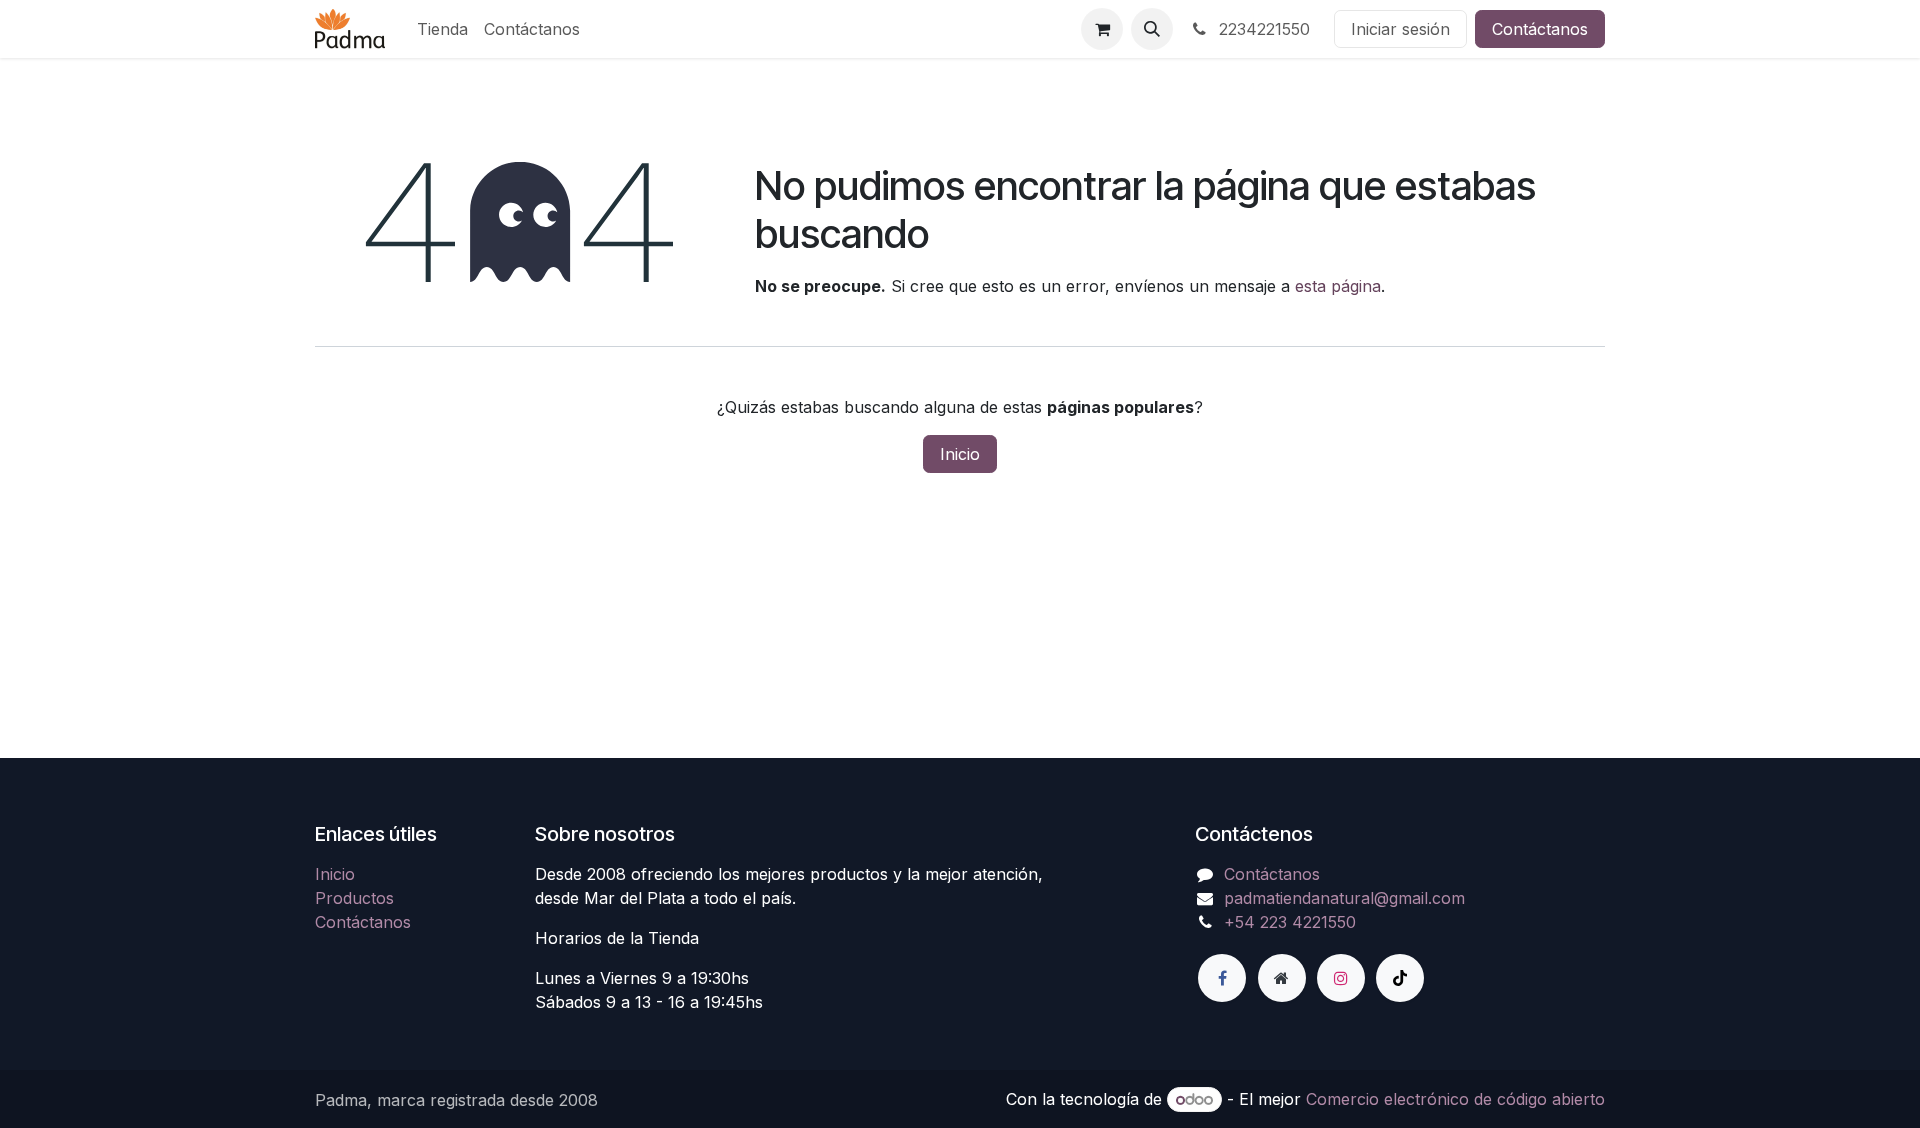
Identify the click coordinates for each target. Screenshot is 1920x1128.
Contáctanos (1540, 29)
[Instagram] (1341, 978)
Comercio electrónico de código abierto (1455, 1099)
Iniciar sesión (1400, 29)
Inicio (960, 454)
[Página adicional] (1282, 978)
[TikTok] (1400, 978)
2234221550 (1262, 29)
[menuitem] (442, 29)
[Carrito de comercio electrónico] (1102, 29)
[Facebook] (1222, 978)
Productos (354, 898)
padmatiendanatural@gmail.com (1344, 898)
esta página (1338, 286)
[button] (1152, 29)
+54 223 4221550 (1290, 922)
